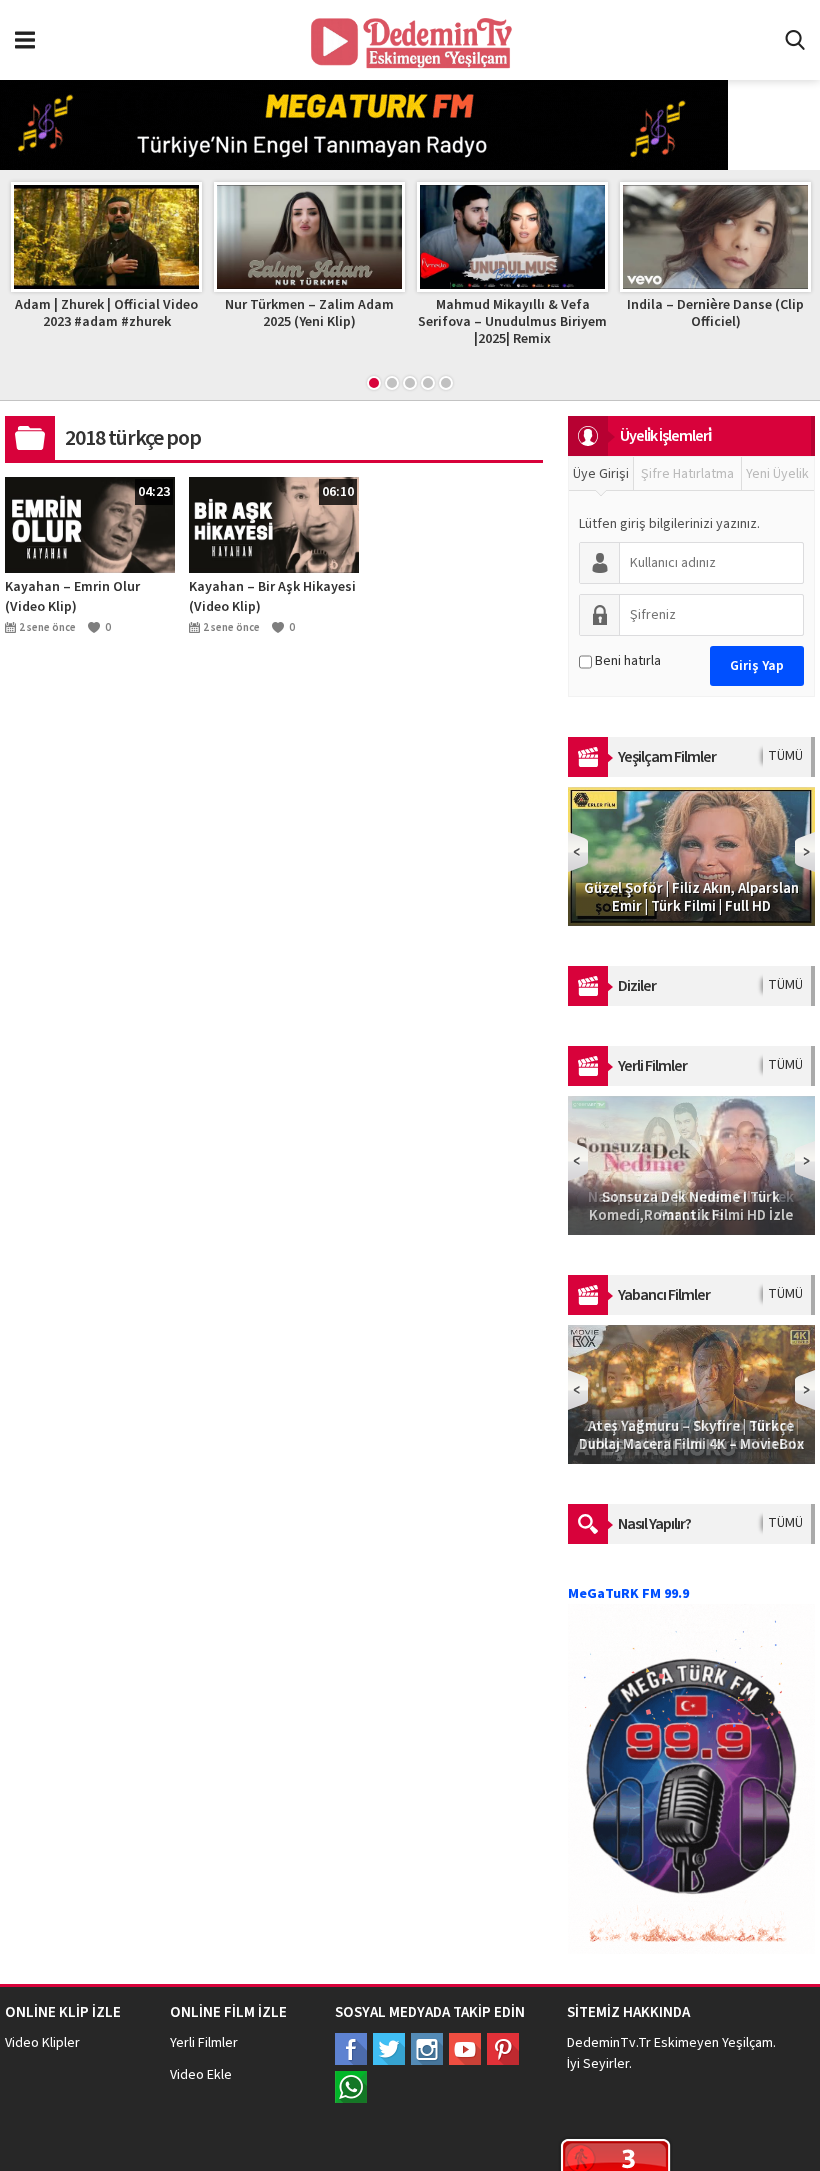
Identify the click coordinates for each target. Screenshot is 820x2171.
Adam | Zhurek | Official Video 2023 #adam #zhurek (106, 313)
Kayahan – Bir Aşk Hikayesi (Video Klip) (272, 597)
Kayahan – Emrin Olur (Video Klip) (72, 597)
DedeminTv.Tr (609, 2043)
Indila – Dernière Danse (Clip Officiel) (715, 313)
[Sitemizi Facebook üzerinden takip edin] (351, 2049)
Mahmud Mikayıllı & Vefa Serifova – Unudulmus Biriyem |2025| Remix (512, 322)
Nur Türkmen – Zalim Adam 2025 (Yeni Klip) (309, 313)
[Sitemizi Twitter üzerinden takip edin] (389, 2049)
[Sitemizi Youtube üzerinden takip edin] (465, 2049)
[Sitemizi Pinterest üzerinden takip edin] (503, 2049)
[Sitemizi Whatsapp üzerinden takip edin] (351, 2087)
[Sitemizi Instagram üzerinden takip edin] (427, 2049)
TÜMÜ (785, 756)
